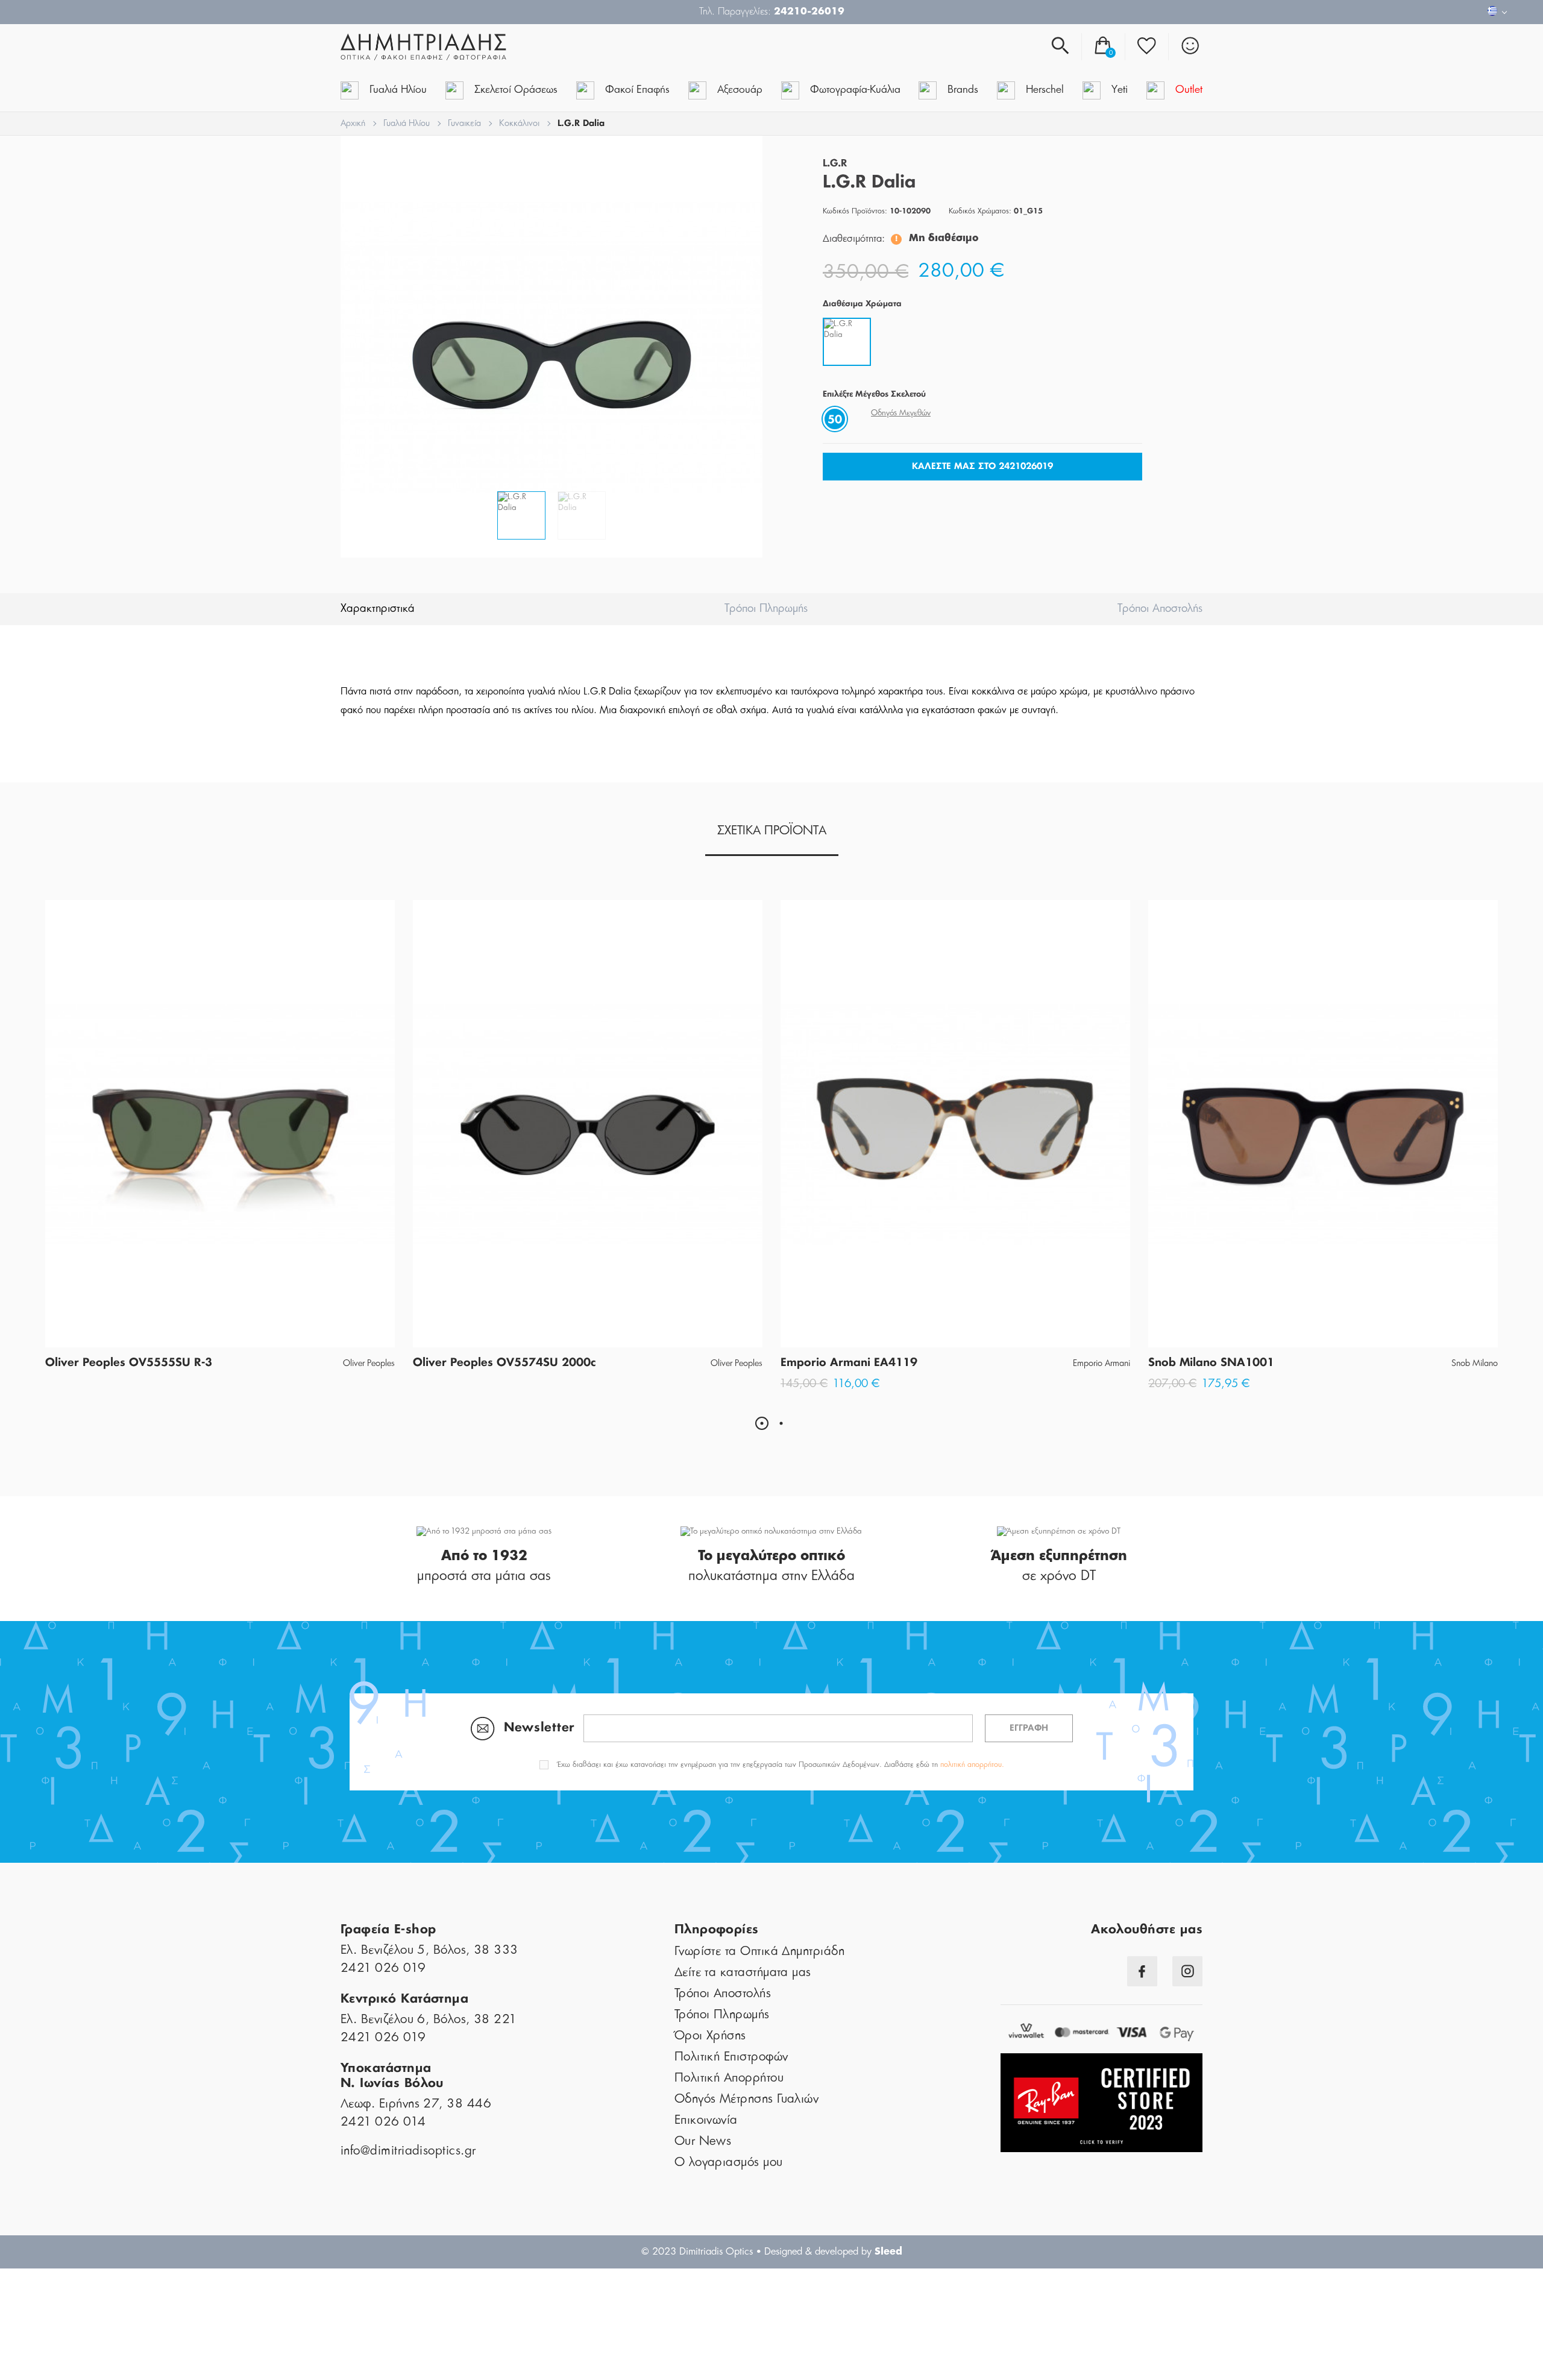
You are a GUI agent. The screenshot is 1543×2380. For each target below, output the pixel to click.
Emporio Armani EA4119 (849, 1363)
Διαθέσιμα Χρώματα (862, 304)
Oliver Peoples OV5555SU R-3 (129, 1363)
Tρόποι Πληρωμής (766, 609)
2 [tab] (781, 1423)
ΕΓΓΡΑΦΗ (1029, 1728)
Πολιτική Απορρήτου (729, 2078)
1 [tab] (762, 1423)
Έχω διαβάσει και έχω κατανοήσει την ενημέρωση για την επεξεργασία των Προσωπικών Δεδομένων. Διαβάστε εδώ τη (781, 1765)
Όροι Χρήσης (710, 2036)
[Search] (1060, 46)
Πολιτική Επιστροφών (731, 2057)
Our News (703, 2141)
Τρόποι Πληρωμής (722, 2015)
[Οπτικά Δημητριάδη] (484, 47)
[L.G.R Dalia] (552, 347)
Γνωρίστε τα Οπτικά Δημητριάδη (759, 1951)
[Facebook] (1142, 1971)
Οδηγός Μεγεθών (901, 413)
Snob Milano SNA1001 (1211, 1363)
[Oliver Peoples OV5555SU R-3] (220, 1124)
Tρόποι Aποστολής (1160, 609)
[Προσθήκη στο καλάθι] (955, 1327)
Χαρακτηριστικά (378, 609)
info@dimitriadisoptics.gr (408, 2151)
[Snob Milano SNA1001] (1323, 1124)
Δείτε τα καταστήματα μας (743, 1972)
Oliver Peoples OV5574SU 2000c (504, 1363)
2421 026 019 (383, 1968)
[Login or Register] (1190, 46)
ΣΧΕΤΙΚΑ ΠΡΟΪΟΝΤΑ (772, 831)
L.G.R (835, 164)
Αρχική (353, 124)
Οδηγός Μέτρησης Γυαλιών (747, 2099)
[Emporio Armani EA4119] (955, 1124)
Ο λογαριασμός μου (729, 2162)
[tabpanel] (220, 1140)
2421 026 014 (383, 2122)
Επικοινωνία (706, 2120)
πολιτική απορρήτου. (972, 1765)
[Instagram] (1187, 1971)
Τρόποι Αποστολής (723, 1994)
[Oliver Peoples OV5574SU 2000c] (588, 1124)
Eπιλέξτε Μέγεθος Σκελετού (874, 395)
